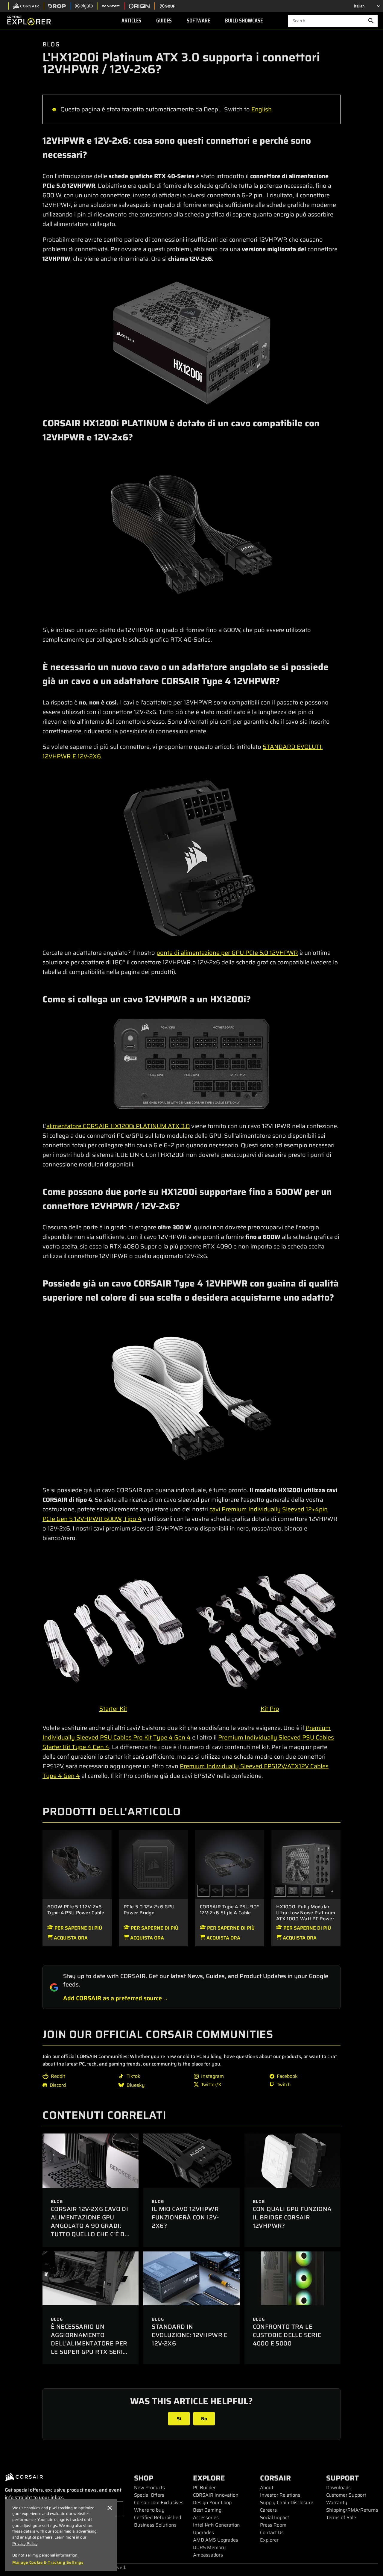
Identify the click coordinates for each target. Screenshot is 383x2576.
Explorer (269, 2540)
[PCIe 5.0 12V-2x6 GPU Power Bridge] (153, 1864)
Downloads (338, 2488)
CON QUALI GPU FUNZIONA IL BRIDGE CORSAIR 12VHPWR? (292, 2217)
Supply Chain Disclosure (287, 2502)
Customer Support (346, 2495)
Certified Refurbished (158, 2517)
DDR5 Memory (209, 2547)
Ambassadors (208, 2555)
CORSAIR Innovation (216, 2495)
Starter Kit (113, 1709)
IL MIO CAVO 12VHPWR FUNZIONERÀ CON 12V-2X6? (185, 2217)
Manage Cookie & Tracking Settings (48, 2563)
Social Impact (275, 2517)
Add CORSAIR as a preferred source (113, 1998)
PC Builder (204, 2488)
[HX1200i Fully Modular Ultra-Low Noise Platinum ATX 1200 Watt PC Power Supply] (319, 1891)
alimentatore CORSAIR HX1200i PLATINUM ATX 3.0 (118, 1126)
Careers (268, 2510)
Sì (179, 2419)
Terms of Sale (341, 2517)
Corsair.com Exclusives (159, 2502)
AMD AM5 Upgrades (216, 2540)
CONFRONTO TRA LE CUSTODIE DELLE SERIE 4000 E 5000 (287, 2335)
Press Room (273, 2525)
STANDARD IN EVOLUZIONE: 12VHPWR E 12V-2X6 (190, 2335)
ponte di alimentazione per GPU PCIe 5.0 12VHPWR (227, 953)
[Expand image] (191, 343)
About (267, 2488)
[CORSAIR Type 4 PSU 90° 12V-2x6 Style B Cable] (243, 1891)
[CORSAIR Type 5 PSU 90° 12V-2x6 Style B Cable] (217, 1891)
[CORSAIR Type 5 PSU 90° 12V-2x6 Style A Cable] (230, 1891)
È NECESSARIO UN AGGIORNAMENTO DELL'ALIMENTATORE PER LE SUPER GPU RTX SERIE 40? (89, 2343)
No (204, 2419)
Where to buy (149, 2510)
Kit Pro (270, 1709)
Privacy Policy (25, 2544)
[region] (61, 2535)
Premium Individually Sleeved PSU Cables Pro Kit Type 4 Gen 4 (187, 1733)
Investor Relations (280, 2495)
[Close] (110, 2508)
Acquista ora (70, 1938)
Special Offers (149, 2495)
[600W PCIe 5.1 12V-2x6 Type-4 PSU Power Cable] (77, 1864)
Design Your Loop (212, 2502)
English (262, 109)
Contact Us (272, 2532)
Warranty (337, 2502)
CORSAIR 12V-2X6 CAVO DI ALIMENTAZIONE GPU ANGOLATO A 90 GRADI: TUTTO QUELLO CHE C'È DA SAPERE (90, 2226)
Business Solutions (155, 2525)
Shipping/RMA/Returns (352, 2510)
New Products (149, 2488)
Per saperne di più (78, 1928)
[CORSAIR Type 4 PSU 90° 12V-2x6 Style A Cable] (230, 1864)
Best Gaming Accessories (207, 2514)
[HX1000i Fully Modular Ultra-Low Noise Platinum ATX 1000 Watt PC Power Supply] (306, 1864)
